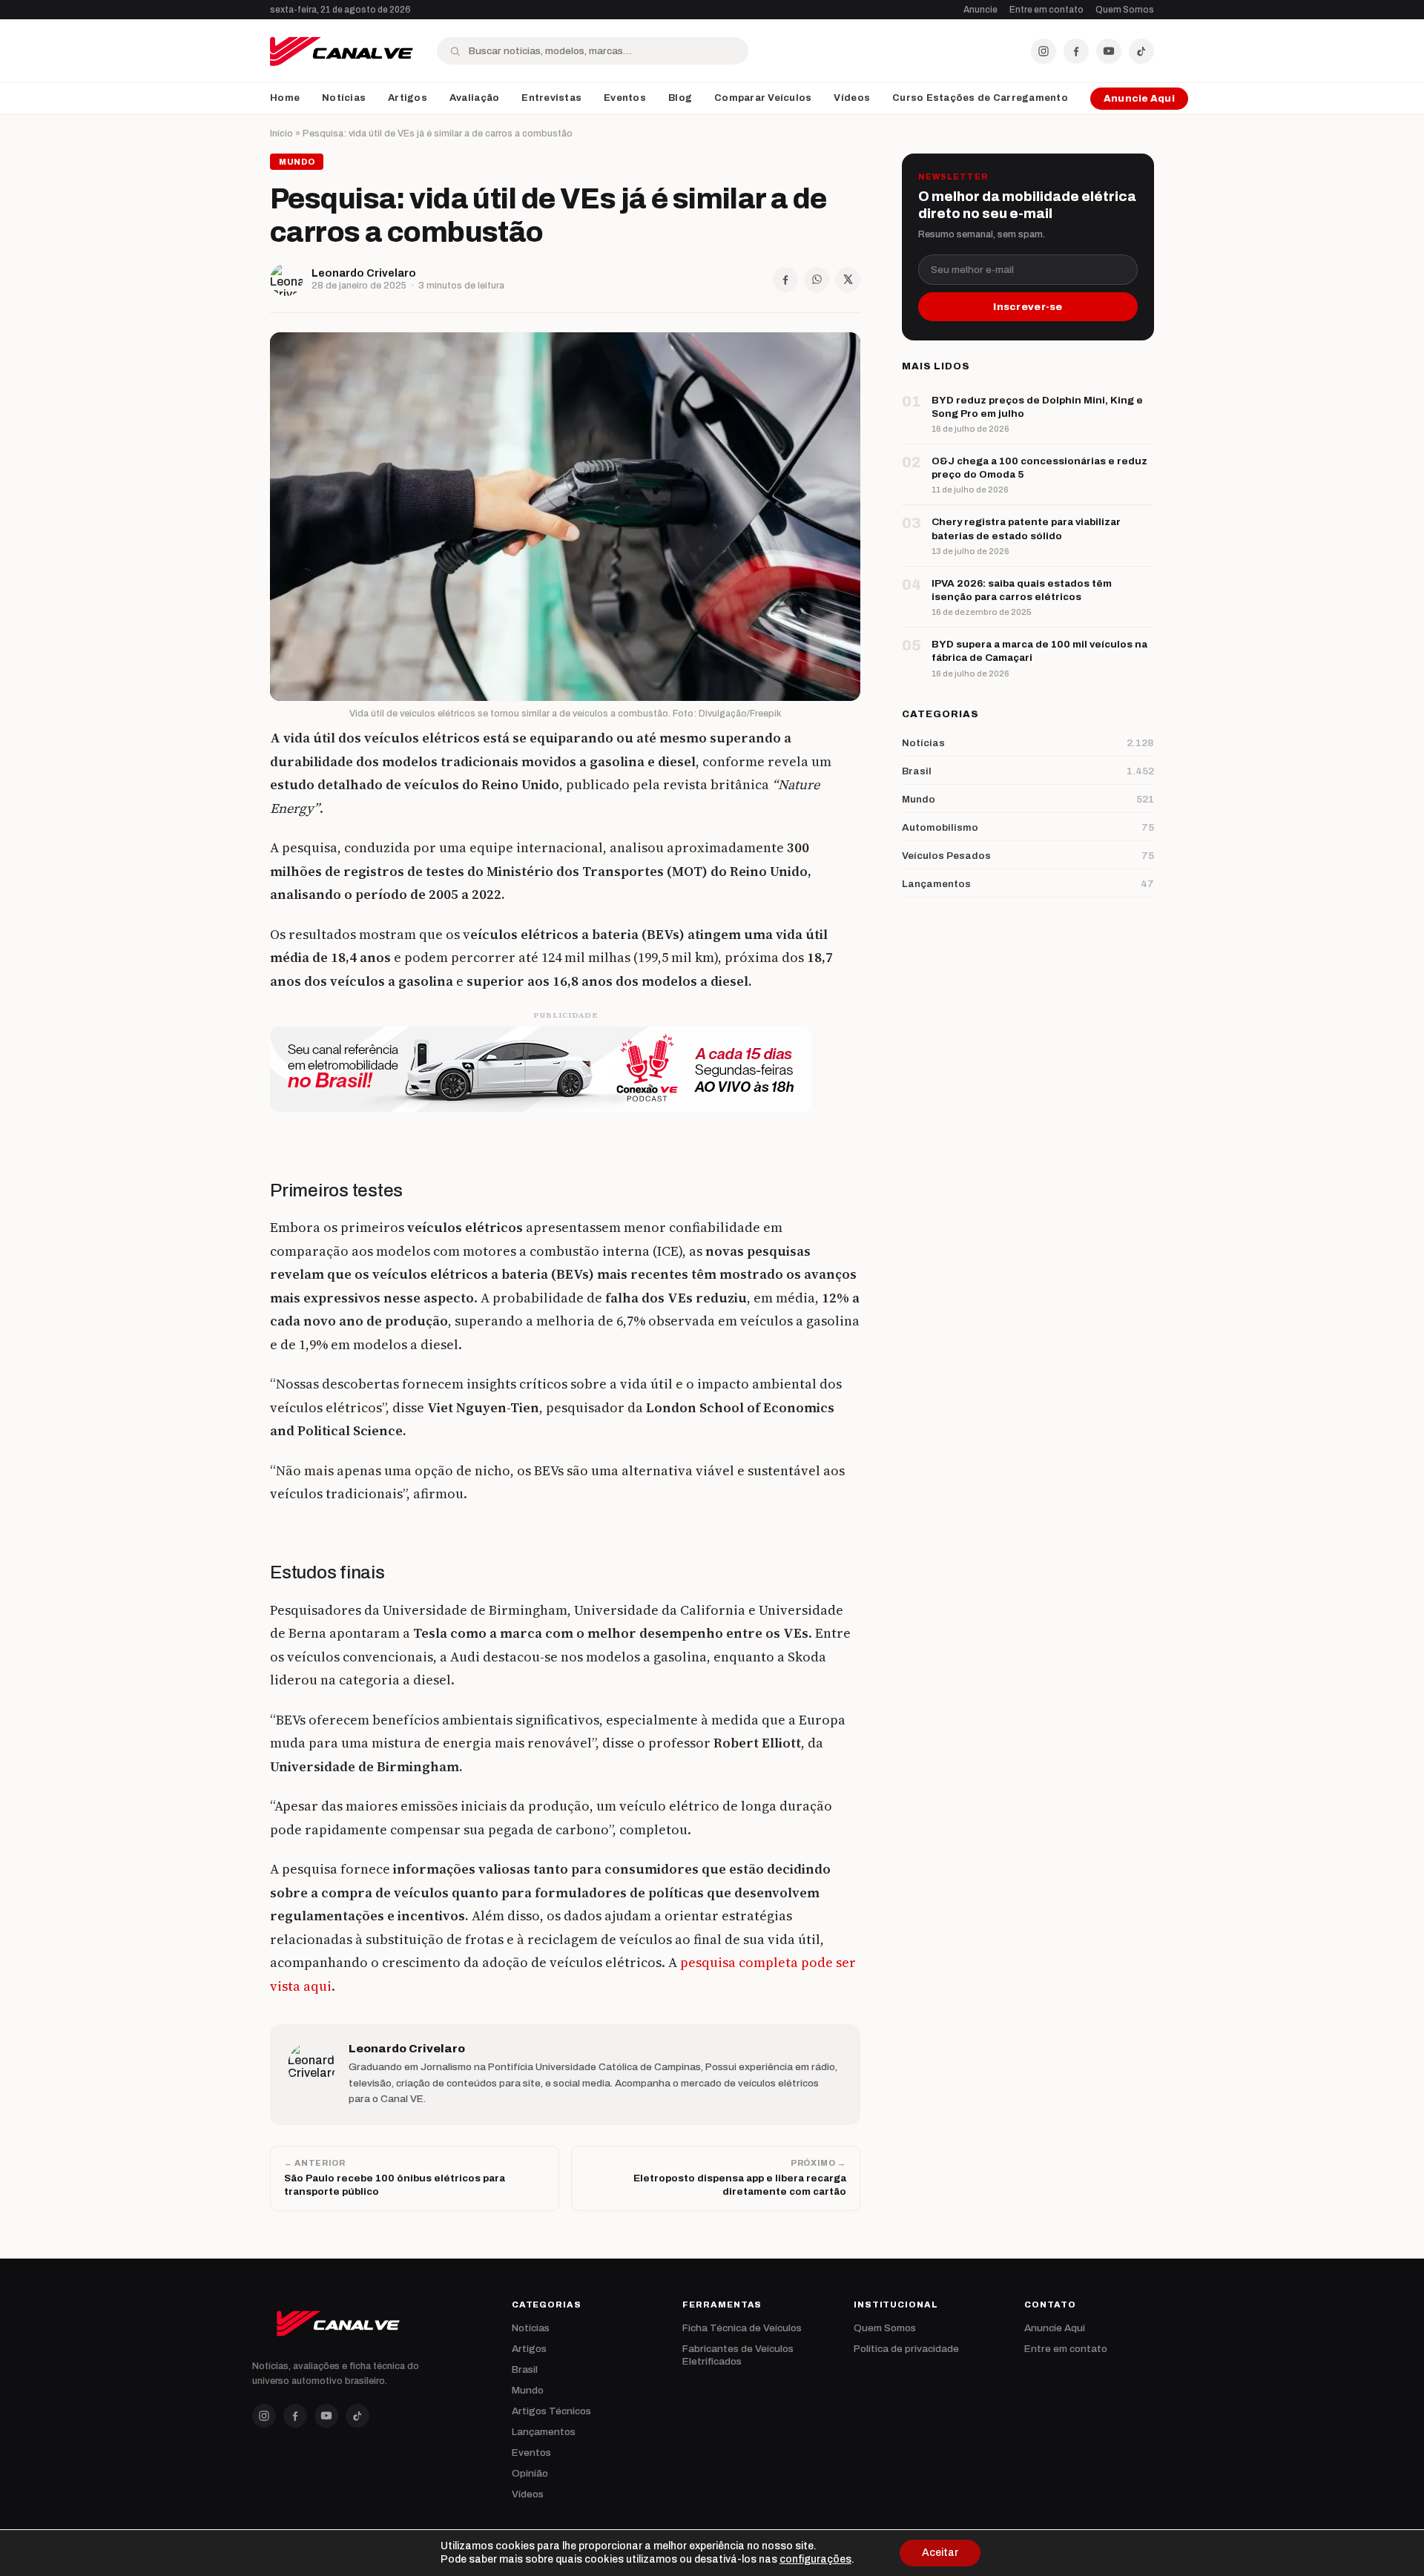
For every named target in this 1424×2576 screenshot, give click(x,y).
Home (285, 98)
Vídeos (852, 98)
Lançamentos (544, 2432)
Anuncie (980, 10)
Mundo (528, 2390)
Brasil (525, 2369)
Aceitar (940, 2553)
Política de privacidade (906, 2349)
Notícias (344, 98)
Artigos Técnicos (551, 2411)
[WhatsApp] (817, 280)
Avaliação (474, 98)
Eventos (625, 98)
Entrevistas (551, 98)
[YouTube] (1109, 51)
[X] (848, 280)
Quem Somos (1125, 10)
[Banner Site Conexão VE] (565, 1069)
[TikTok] (1141, 51)
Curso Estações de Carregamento (980, 98)
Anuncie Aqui (1139, 99)
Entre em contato (1046, 10)
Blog (680, 98)
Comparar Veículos (763, 98)
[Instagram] (1044, 51)
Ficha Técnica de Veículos (742, 2328)
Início (281, 134)
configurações (815, 2559)
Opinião (530, 2473)
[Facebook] (1076, 51)
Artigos (408, 98)
